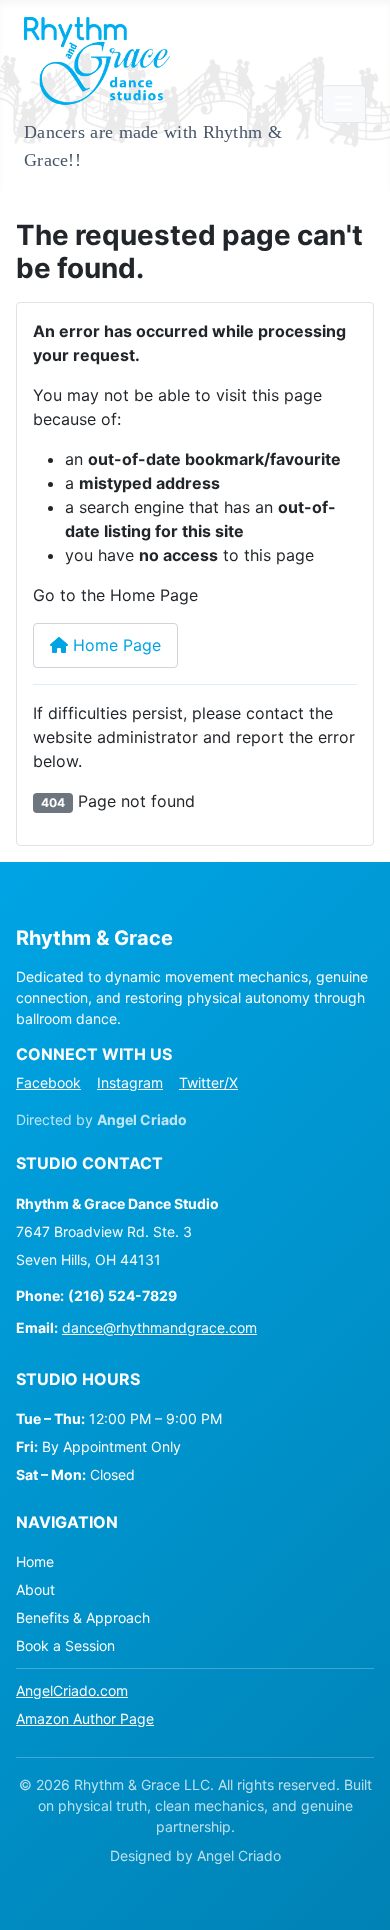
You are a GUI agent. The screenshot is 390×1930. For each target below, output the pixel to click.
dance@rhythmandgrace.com (159, 1327)
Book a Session (65, 1645)
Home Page (114, 645)
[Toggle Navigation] (344, 104)
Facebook (48, 1082)
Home (35, 1561)
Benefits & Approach (83, 1617)
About (35, 1589)
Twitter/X (208, 1082)
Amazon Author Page (85, 1718)
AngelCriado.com (72, 1690)
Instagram (130, 1082)
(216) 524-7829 (122, 1295)
